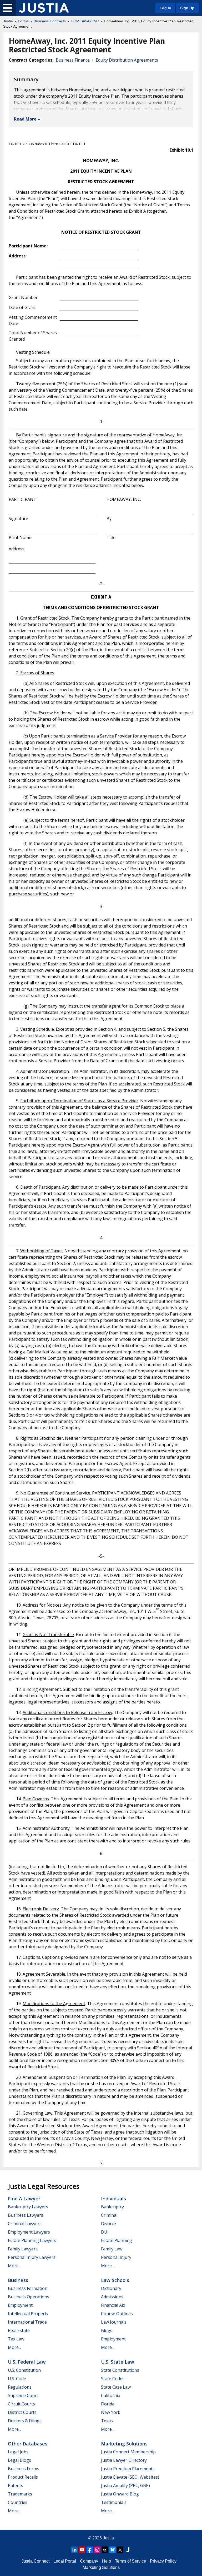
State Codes (113, 2379)
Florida (108, 2404)
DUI (105, 2232)
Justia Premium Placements (128, 2469)
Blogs (107, 2330)
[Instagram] (97, 2550)
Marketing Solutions (124, 2444)
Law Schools (115, 2280)
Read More (25, 119)
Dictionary (111, 2288)
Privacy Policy (163, 2561)
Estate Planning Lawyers (32, 2240)
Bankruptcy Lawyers (28, 2207)
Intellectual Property (28, 2314)
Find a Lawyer (24, 2199)
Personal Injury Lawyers (32, 2257)
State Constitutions (120, 2370)
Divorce (108, 2224)
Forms (23, 21)
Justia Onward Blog (120, 2494)
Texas (107, 2421)
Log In (165, 8)
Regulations (20, 2387)
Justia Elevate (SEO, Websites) (130, 2477)
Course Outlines (117, 2314)
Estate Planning (117, 2240)
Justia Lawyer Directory (124, 2460)
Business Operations (29, 2297)
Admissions (112, 2297)
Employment (20, 2305)
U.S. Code (17, 2379)
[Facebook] (90, 2550)
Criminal (109, 2215)
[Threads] (105, 2550)
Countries (18, 2502)
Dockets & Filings (25, 2421)
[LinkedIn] (74, 2550)
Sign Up (187, 8)
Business (18, 2280)
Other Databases (28, 2444)
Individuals (113, 2199)
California (111, 2395)
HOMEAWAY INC (85, 21)
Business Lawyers (26, 2215)
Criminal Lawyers (25, 2224)
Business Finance (73, 60)
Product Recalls (23, 2477)
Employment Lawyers (29, 2232)
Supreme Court (23, 2395)
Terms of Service (130, 2561)
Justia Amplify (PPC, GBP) (125, 2485)
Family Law (112, 2249)
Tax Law (16, 2339)
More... (14, 2266)
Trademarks (20, 2494)
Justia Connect (36, 2561)
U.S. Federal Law (27, 2362)
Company (89, 2561)
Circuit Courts (21, 2404)
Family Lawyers (23, 2249)
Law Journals (114, 2322)
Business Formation (28, 2288)
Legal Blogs (19, 2460)
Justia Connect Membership (128, 2452)
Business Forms (24, 2469)
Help (107, 2561)
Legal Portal (65, 2561)
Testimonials (114, 2502)
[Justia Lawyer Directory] (128, 2550)
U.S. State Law (118, 2362)
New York (111, 2412)
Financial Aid (113, 2305)
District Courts (22, 2412)
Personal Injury (116, 2257)
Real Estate (19, 2330)
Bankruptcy (112, 2207)
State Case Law (116, 2387)
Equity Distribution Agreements (127, 60)
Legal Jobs (18, 2452)
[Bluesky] (113, 2550)
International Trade (27, 2322)
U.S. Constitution (24, 2370)
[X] (120, 2550)
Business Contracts (50, 21)
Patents (16, 2485)
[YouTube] (82, 2550)
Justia (8, 21)
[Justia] (44, 8)
